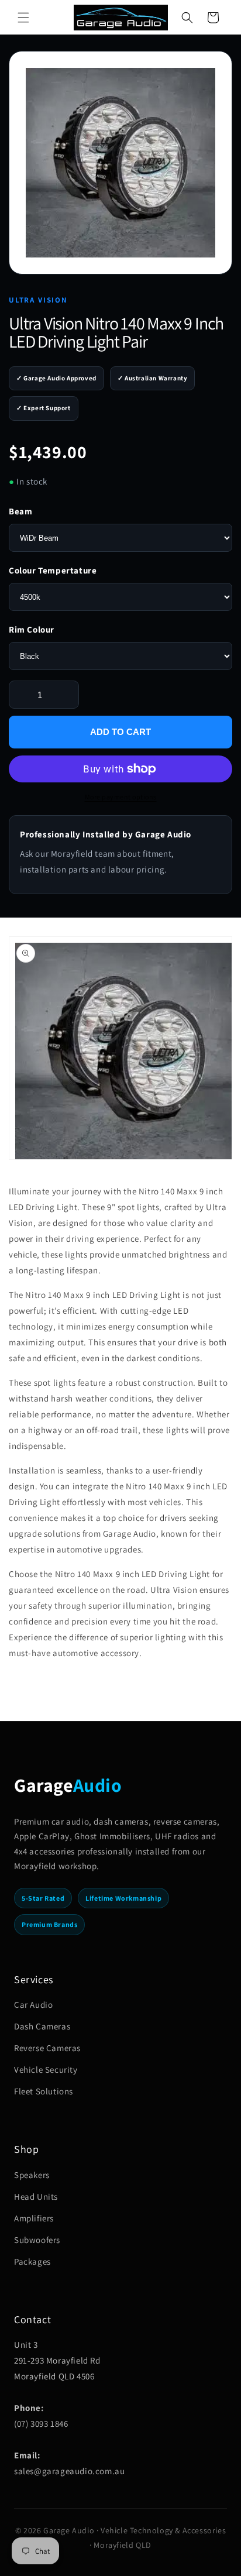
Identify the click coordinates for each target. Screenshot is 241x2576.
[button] (23, 18)
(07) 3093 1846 (41, 2424)
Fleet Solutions (44, 2091)
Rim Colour (32, 629)
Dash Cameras (42, 2026)
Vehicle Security (46, 2070)
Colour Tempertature (53, 570)
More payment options (121, 797)
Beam (20, 511)
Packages (32, 2261)
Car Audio (33, 2005)
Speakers (32, 2175)
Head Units (36, 2197)
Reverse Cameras (47, 2048)
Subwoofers (37, 2240)
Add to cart (120, 732)
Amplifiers (34, 2218)
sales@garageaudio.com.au (69, 2471)
